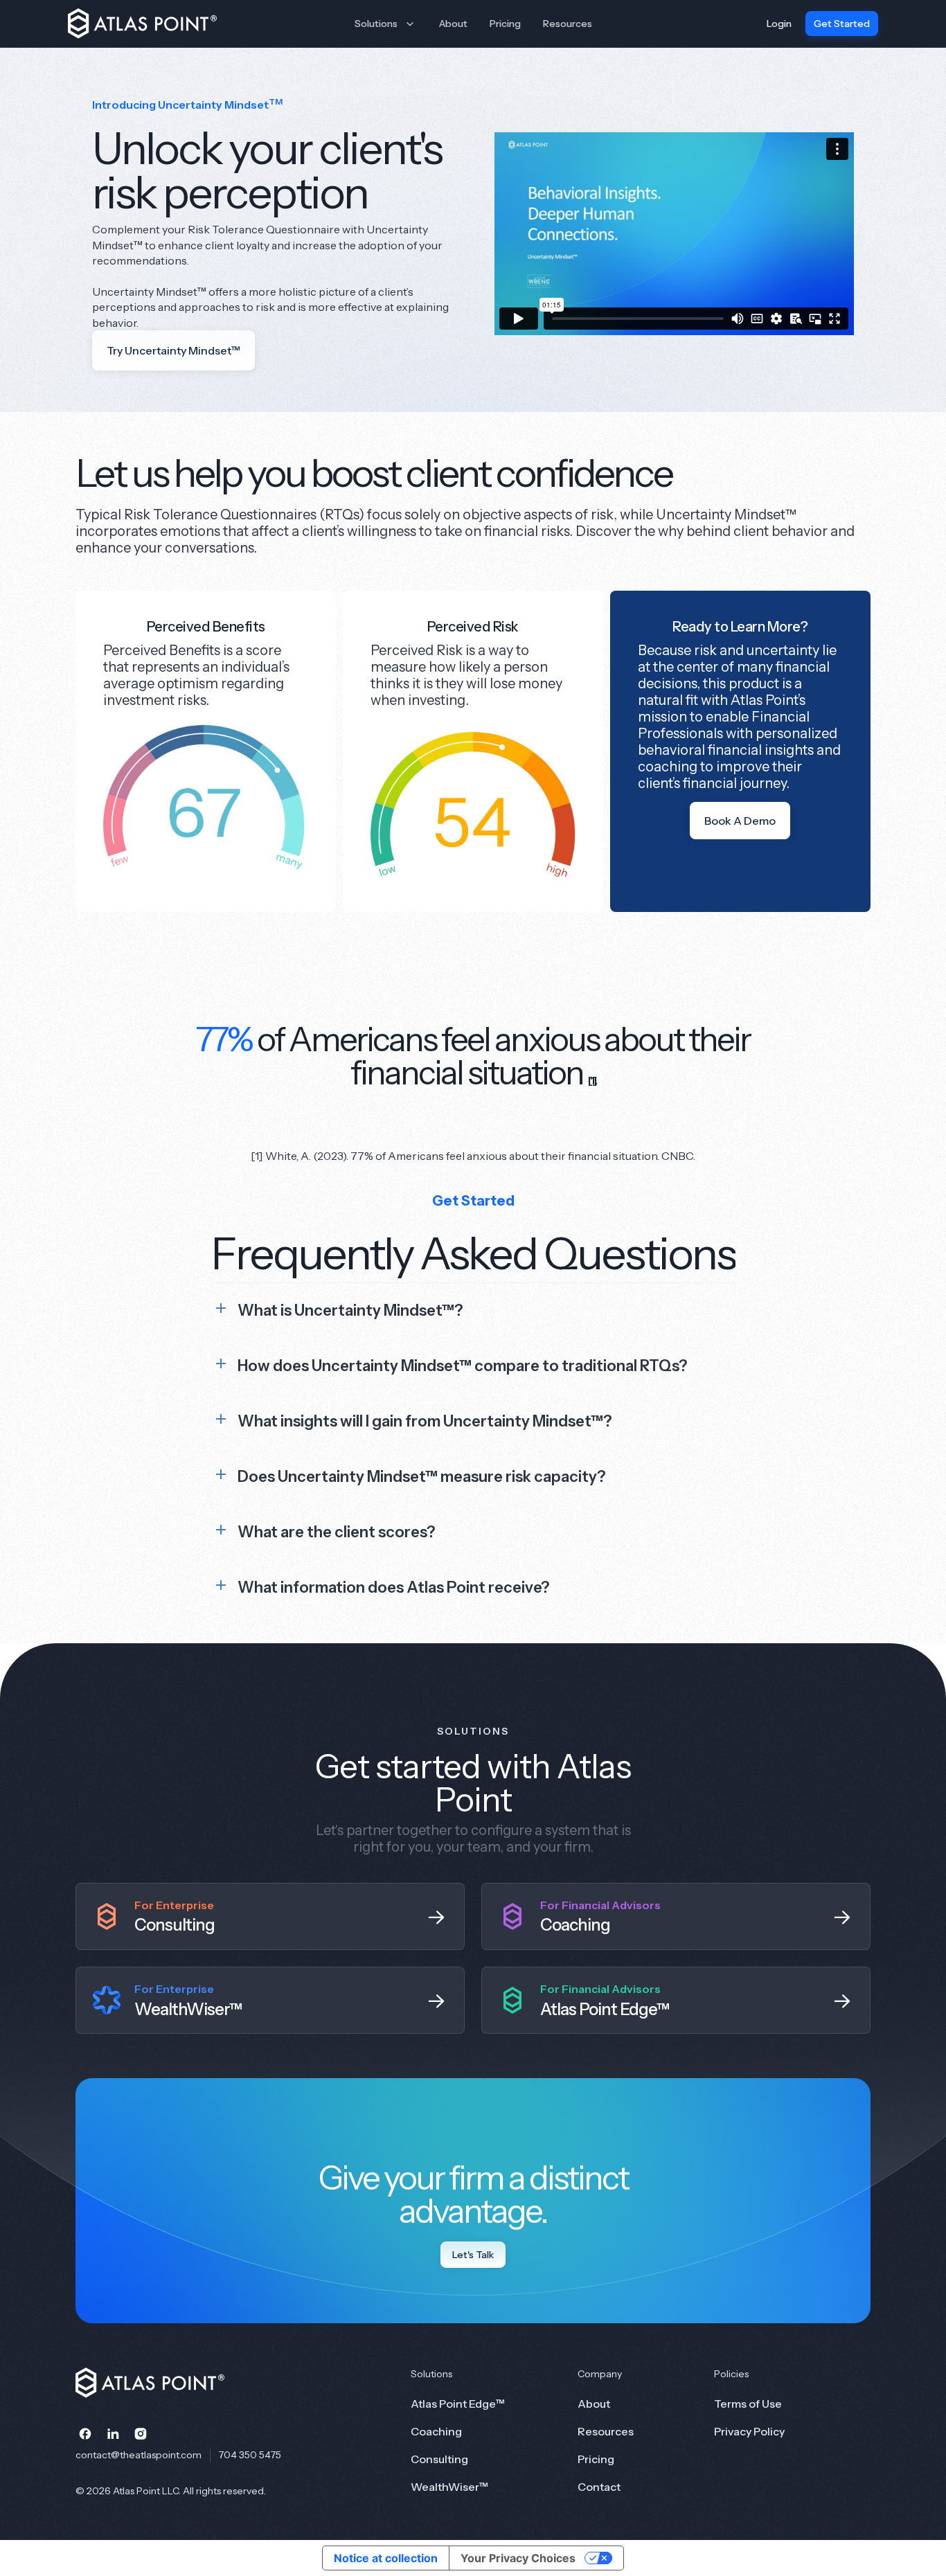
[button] (386, 24)
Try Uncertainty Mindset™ (173, 350)
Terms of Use (748, 2404)
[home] (146, 24)
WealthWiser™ (449, 2487)
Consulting (439, 2459)
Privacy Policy (749, 2431)
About (453, 24)
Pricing (505, 24)
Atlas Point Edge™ (458, 2404)
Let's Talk (473, 2255)
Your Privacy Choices (518, 2558)
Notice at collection (386, 2558)
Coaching (436, 2431)
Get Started (842, 24)
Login (779, 24)
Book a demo (740, 821)
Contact (599, 2487)
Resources (568, 24)
